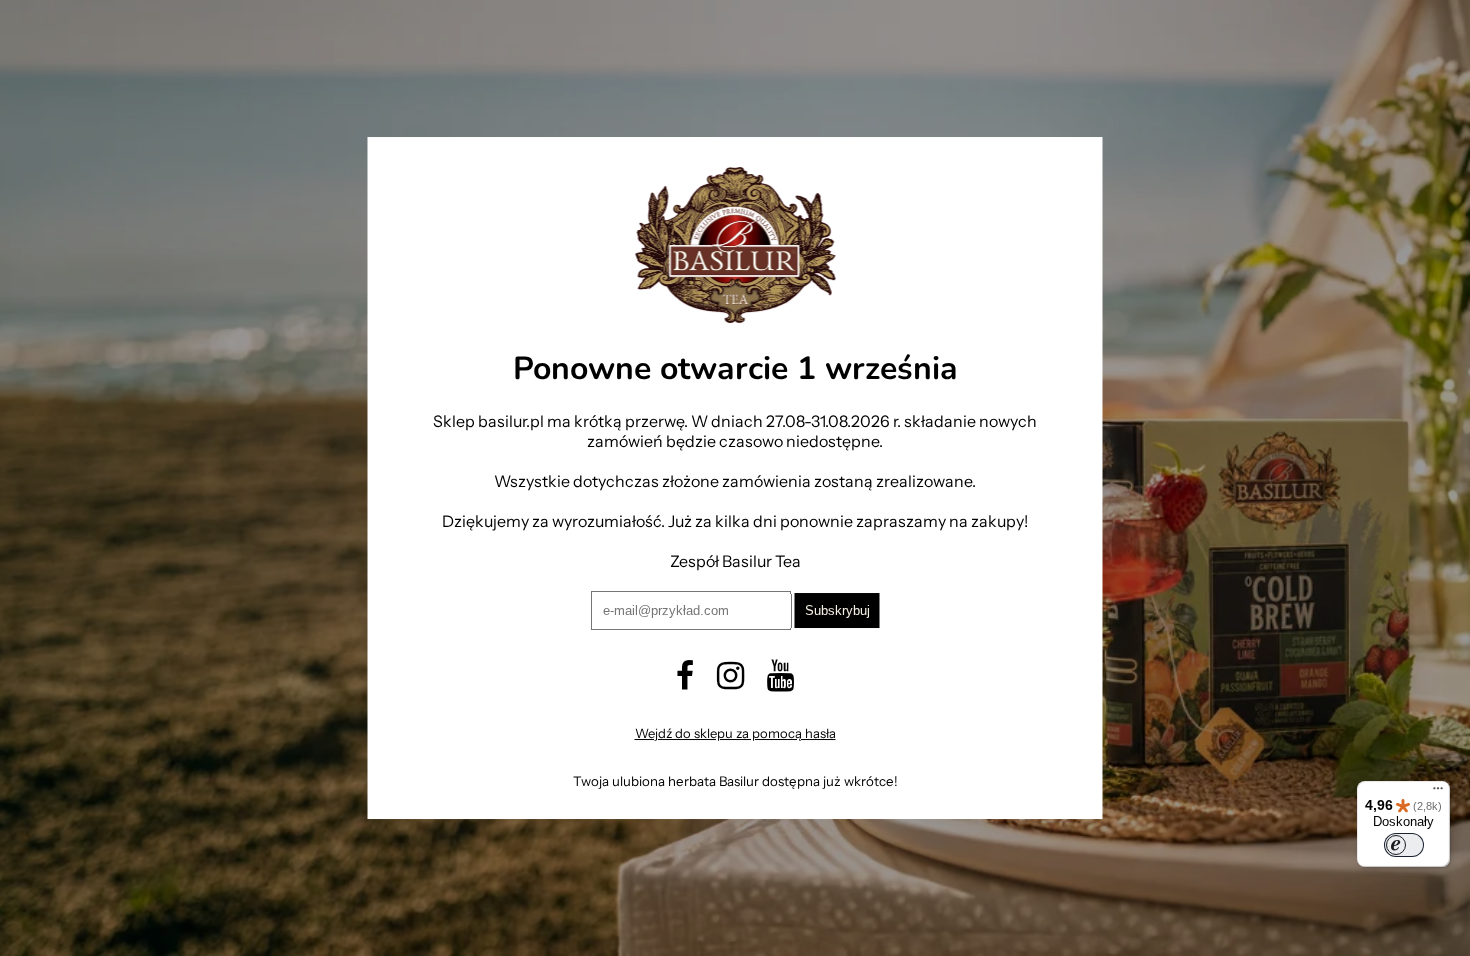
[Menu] (1438, 793)
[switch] (1404, 845)
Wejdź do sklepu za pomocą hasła (735, 733)
